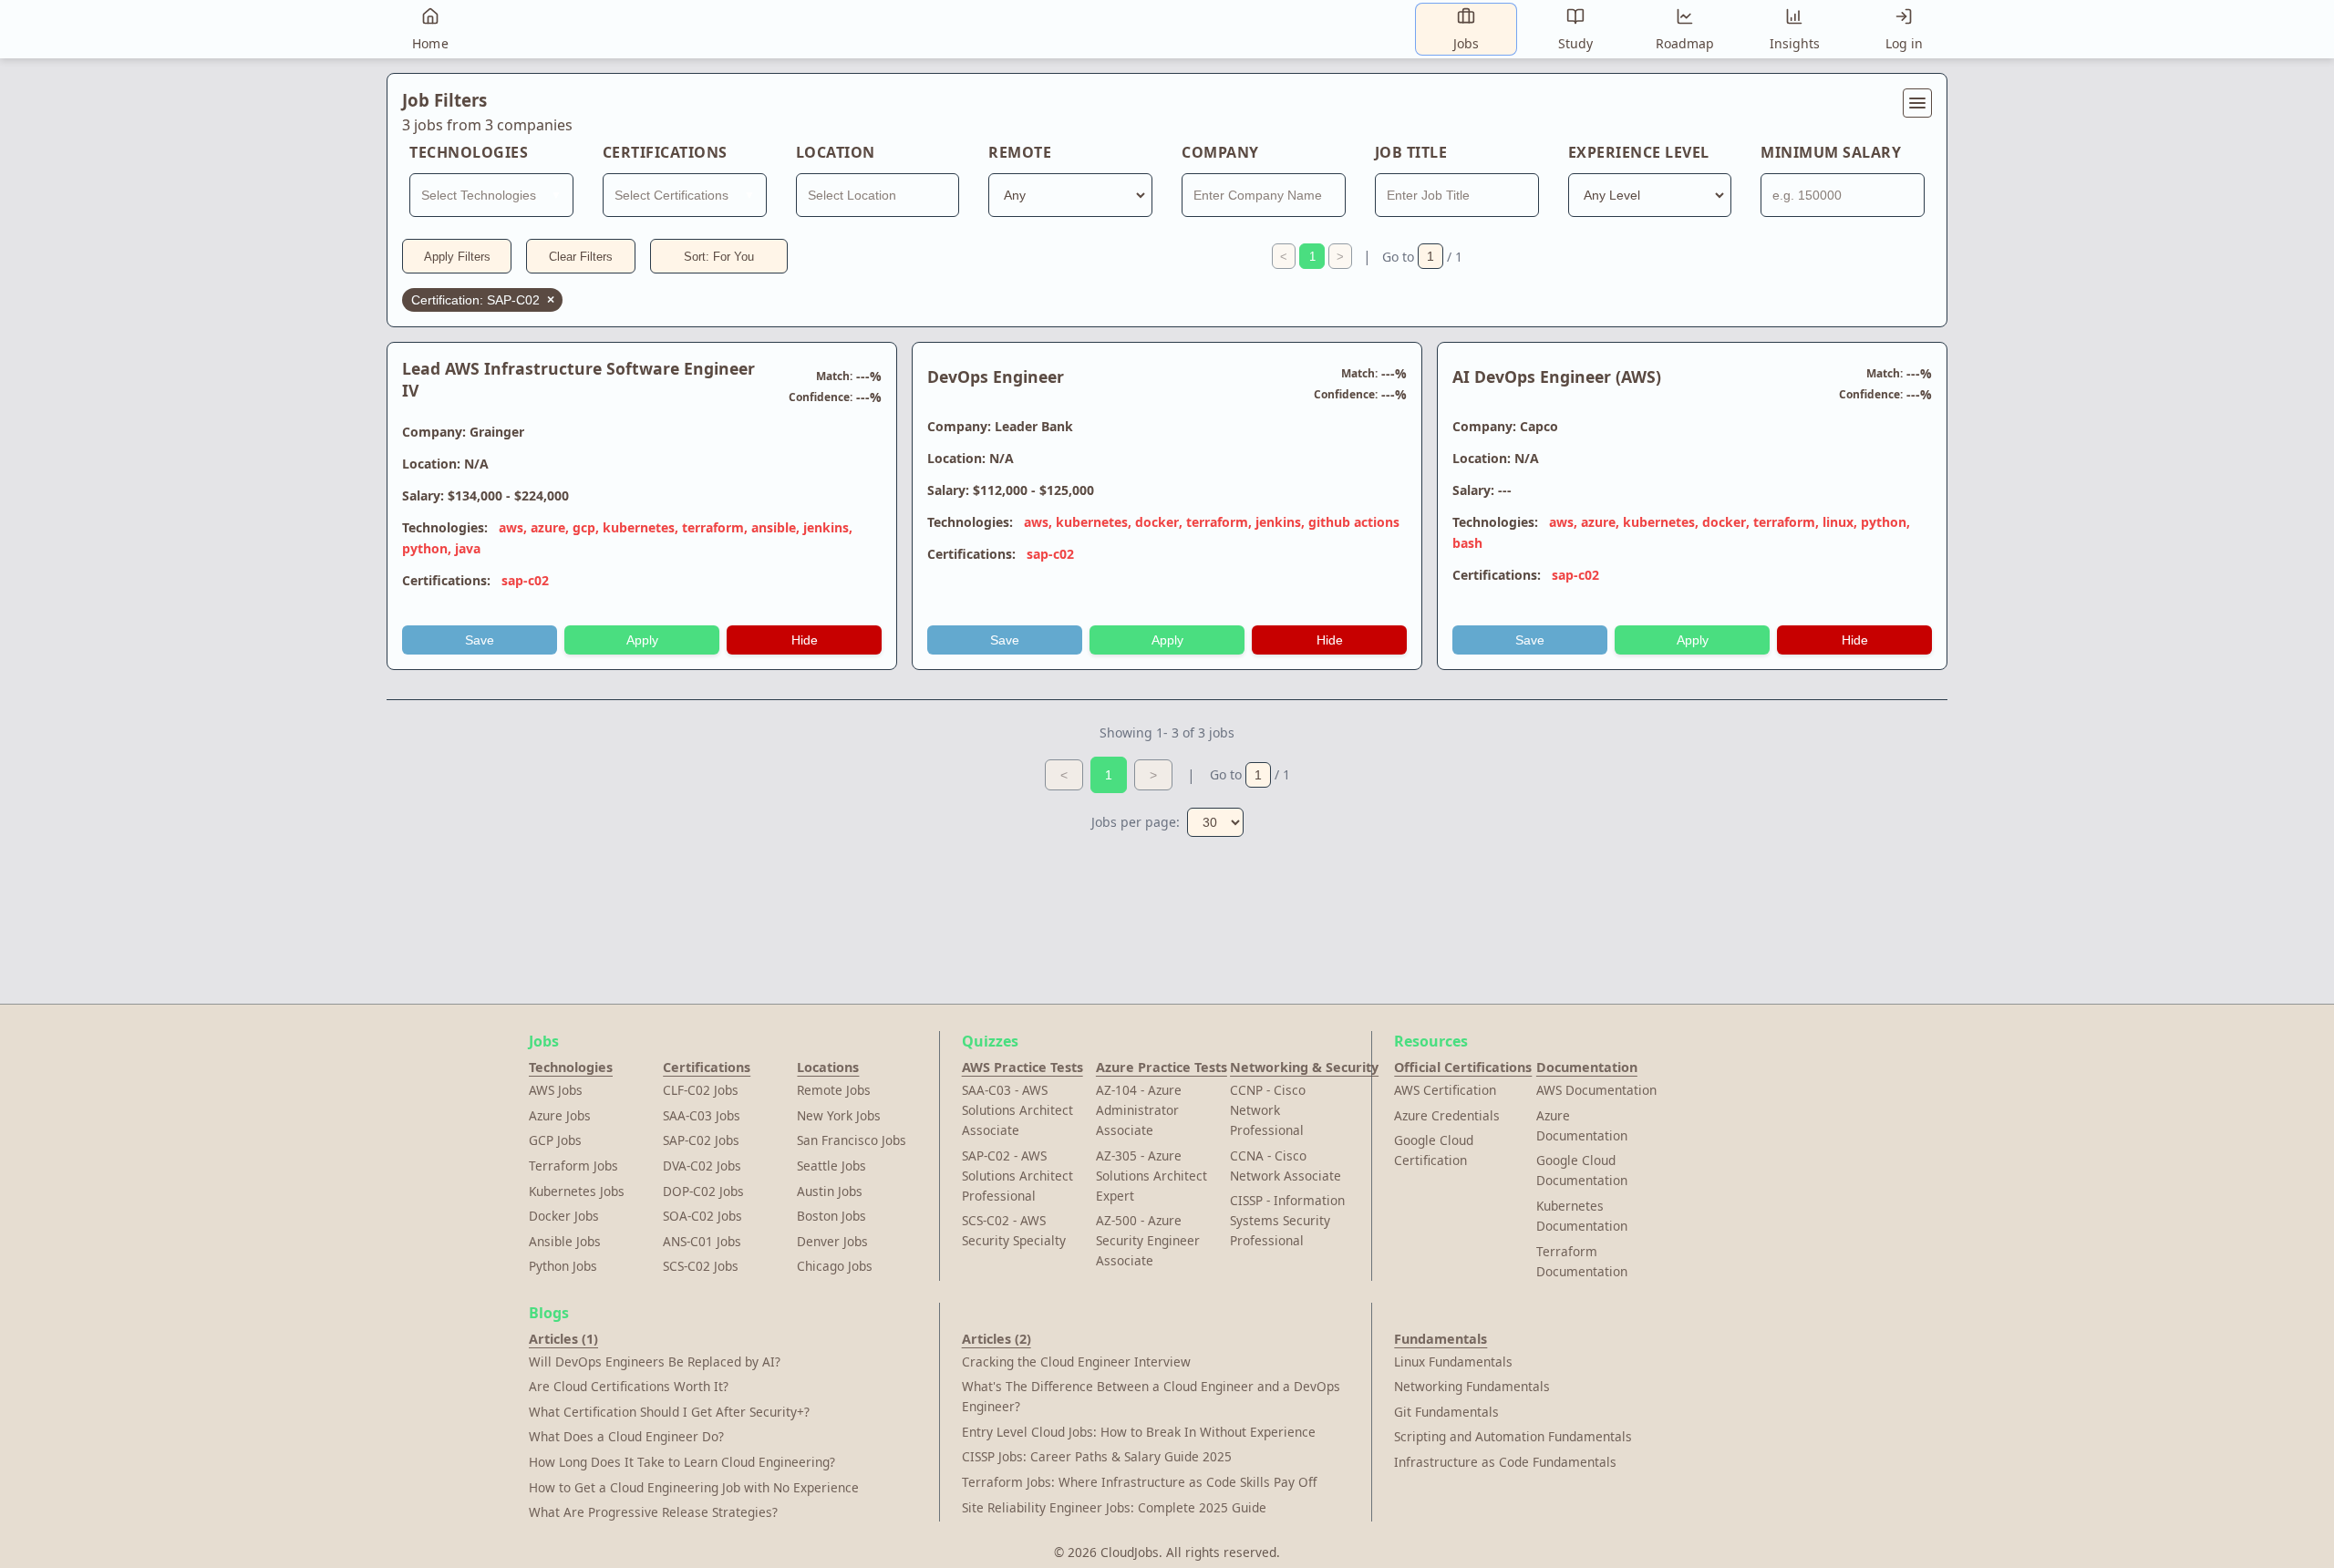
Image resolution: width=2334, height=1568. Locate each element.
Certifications (665, 152)
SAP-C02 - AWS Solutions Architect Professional (1017, 1176)
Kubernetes (639, 527)
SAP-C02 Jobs (701, 1140)
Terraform (713, 527)
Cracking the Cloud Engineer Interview (1076, 1362)
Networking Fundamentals (1472, 1386)
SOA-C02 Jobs (702, 1216)
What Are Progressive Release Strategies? (653, 1512)
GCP (584, 527)
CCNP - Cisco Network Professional (1268, 1110)
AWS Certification (1445, 1090)
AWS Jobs (556, 1090)
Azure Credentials (1447, 1115)
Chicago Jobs (835, 1266)
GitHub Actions (1354, 522)
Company (1220, 152)
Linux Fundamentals (1453, 1362)
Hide (805, 640)
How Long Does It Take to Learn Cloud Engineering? (682, 1462)
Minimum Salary (1831, 152)
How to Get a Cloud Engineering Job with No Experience (694, 1487)
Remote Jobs (834, 1090)
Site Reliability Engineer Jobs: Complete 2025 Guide (1114, 1507)
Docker (1157, 522)
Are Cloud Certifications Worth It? (629, 1386)
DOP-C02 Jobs (703, 1191)
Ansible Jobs (565, 1241)
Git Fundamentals (1446, 1412)
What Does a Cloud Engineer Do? (626, 1436)
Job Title (1411, 152)
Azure (548, 527)
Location (836, 152)
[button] (1167, 112)
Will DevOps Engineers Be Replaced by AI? (655, 1362)
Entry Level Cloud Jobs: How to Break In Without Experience (1139, 1432)
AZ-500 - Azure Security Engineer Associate (1148, 1240)
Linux (1838, 522)
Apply (642, 640)
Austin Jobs (830, 1191)
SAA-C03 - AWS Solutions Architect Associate (1017, 1110)
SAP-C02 (525, 580)
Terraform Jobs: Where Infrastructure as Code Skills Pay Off (1139, 1482)
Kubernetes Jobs (577, 1191)
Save (480, 640)
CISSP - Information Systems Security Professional (1287, 1220)
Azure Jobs (560, 1115)
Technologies (469, 152)
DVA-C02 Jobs (702, 1166)
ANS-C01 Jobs (702, 1241)
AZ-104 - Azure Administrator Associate (1139, 1110)
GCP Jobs (555, 1140)
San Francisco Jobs (852, 1140)
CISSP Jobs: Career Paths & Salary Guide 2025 (1097, 1456)
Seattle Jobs (831, 1166)
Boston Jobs (831, 1216)
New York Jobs (839, 1115)
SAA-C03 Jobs (702, 1115)
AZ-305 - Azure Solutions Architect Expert (1152, 1176)
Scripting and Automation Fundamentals (1513, 1436)
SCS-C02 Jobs (701, 1266)
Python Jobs (563, 1266)
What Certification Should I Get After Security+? (669, 1412)
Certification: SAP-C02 (483, 300)
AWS (511, 527)
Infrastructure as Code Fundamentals (1505, 1462)
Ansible (774, 527)
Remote (1020, 152)
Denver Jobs (832, 1241)
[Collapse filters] (1917, 103)
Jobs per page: (1136, 822)
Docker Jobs (564, 1216)
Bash (1467, 543)
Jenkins (826, 527)
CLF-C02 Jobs (701, 1090)
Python (425, 548)
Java (468, 548)
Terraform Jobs (573, 1166)
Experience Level (1639, 152)
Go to (1398, 257)
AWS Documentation (1596, 1090)
